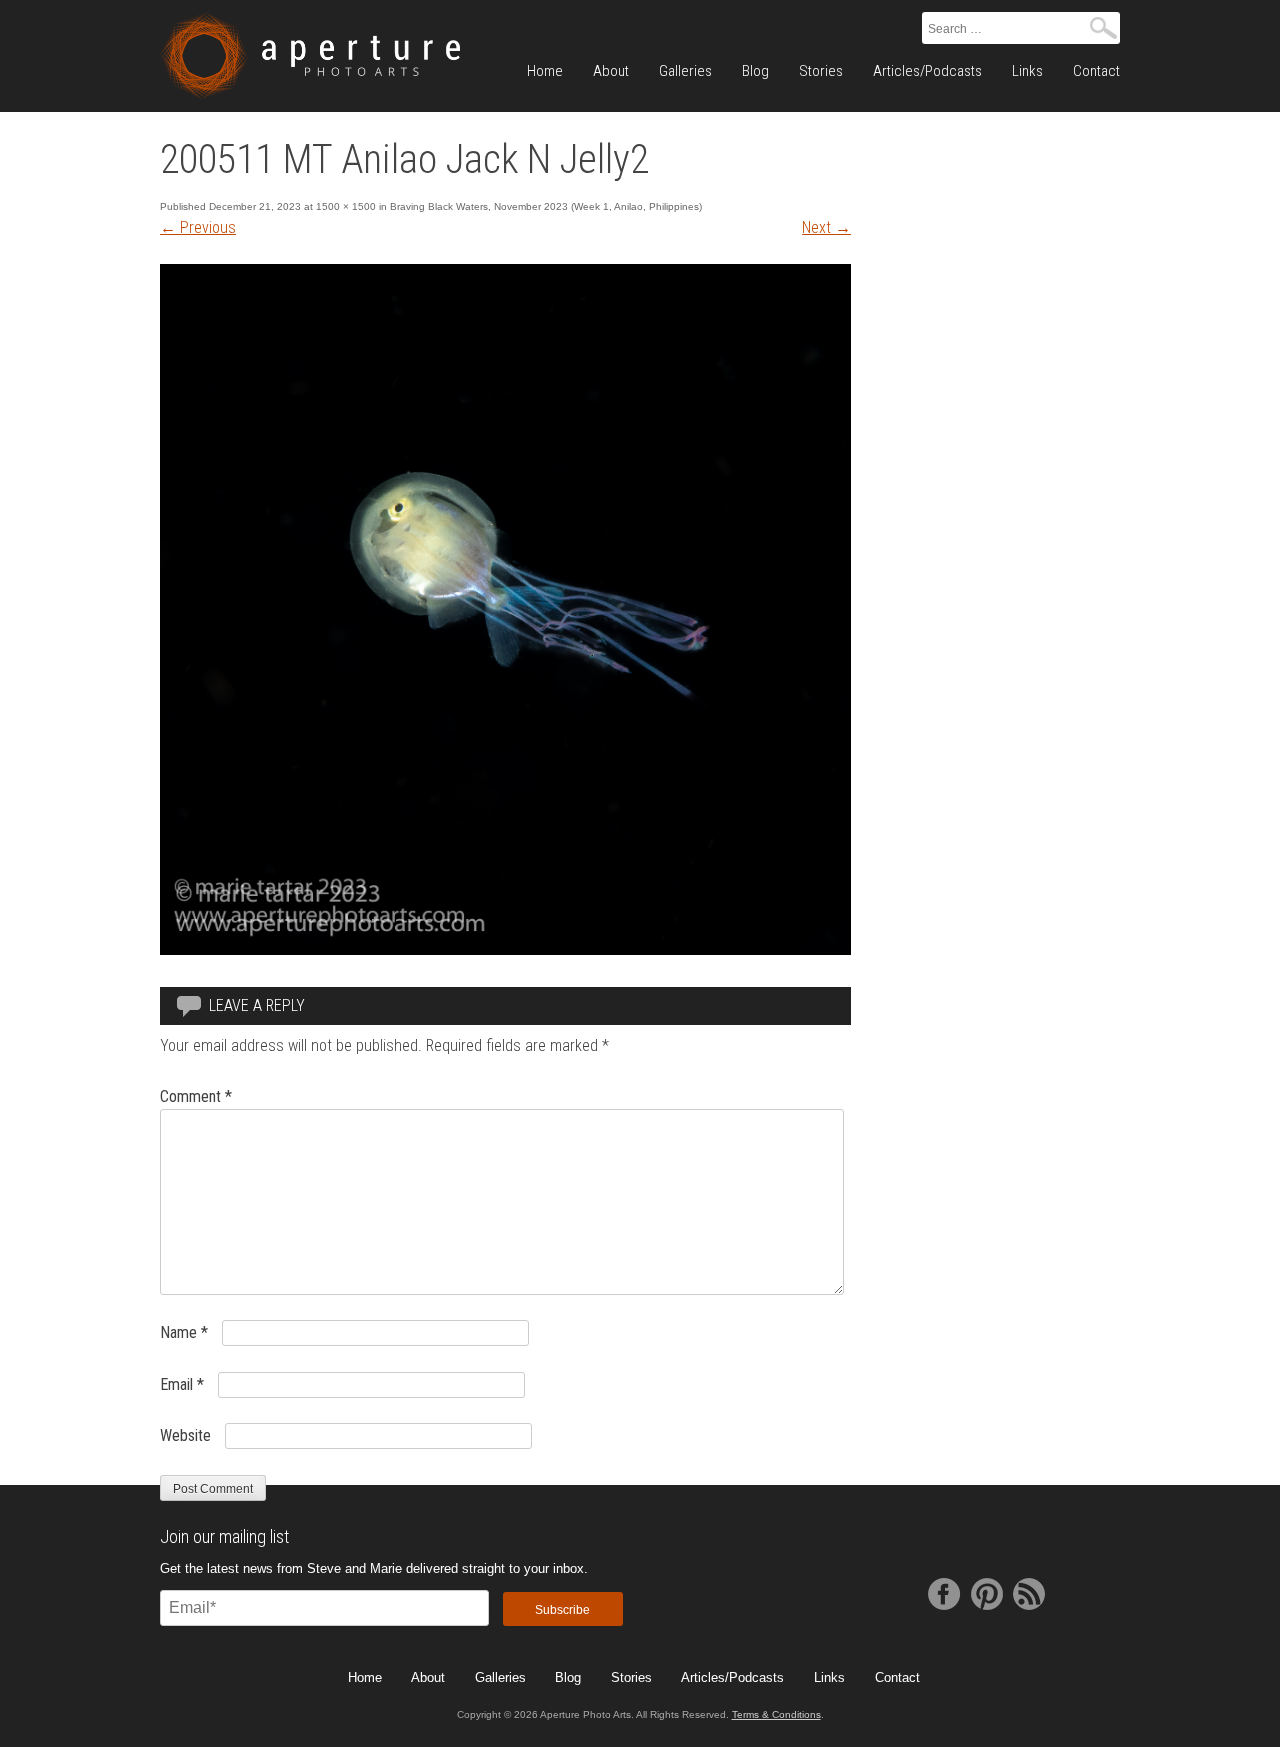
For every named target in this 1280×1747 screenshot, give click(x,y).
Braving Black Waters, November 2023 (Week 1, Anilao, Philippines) (546, 206)
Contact (1096, 71)
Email (182, 1384)
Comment (196, 1096)
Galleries (685, 71)
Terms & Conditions (776, 1714)
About (611, 71)
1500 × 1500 (346, 206)
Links (1027, 71)
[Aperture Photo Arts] (310, 56)
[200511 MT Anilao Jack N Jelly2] (505, 949)
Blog (755, 71)
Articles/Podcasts (927, 71)
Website (185, 1435)
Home (545, 71)
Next (826, 227)
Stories (821, 71)
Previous (198, 227)
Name (184, 1332)
